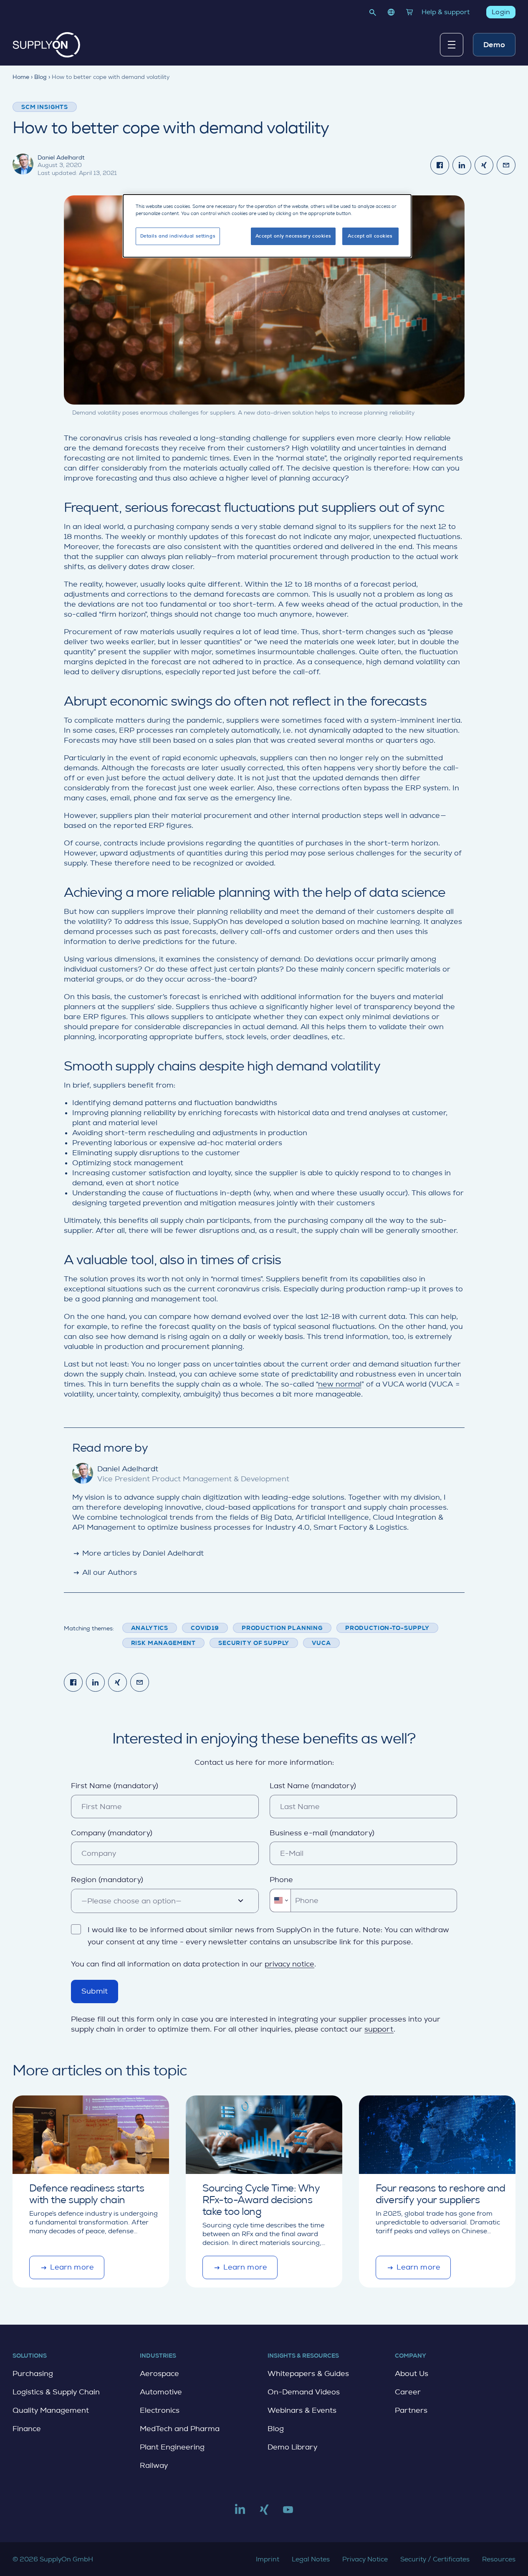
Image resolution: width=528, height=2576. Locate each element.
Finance (27, 2429)
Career (408, 2392)
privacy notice (289, 1964)
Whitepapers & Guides (308, 2374)
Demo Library (292, 2447)
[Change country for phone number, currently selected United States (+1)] (280, 1900)
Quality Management (51, 2410)
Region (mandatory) (107, 1880)
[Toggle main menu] (452, 45)
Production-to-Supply (387, 1628)
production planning (282, 1628)
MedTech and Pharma (180, 2429)
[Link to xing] (264, 2513)
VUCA (321, 1643)
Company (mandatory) (112, 1833)
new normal (340, 1384)
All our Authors (105, 1572)
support (379, 2029)
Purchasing (33, 2374)
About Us (412, 2374)
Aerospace (159, 2374)
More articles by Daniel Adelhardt (138, 1553)
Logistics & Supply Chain (56, 2392)
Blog (276, 2429)
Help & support (446, 12)
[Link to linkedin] (240, 2513)
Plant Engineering (172, 2447)
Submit (95, 1991)
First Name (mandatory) (115, 1786)
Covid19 (205, 1628)
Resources (499, 2559)
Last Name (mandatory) (313, 1786)
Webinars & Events (302, 2410)
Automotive (161, 2392)
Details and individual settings (178, 236)
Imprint (268, 2559)
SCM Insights (45, 107)
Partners (411, 2410)
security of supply (254, 1643)
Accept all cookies (370, 236)
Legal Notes (311, 2559)
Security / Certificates (435, 2559)
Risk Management (164, 1643)
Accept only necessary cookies (293, 236)
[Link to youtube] (288, 2513)
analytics (150, 1628)
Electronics (160, 2410)
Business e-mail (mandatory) (322, 1833)
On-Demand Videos (304, 2392)
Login (501, 12)
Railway (154, 2465)
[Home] (47, 45)
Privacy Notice (365, 2559)
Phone (281, 1880)
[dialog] (267, 226)
